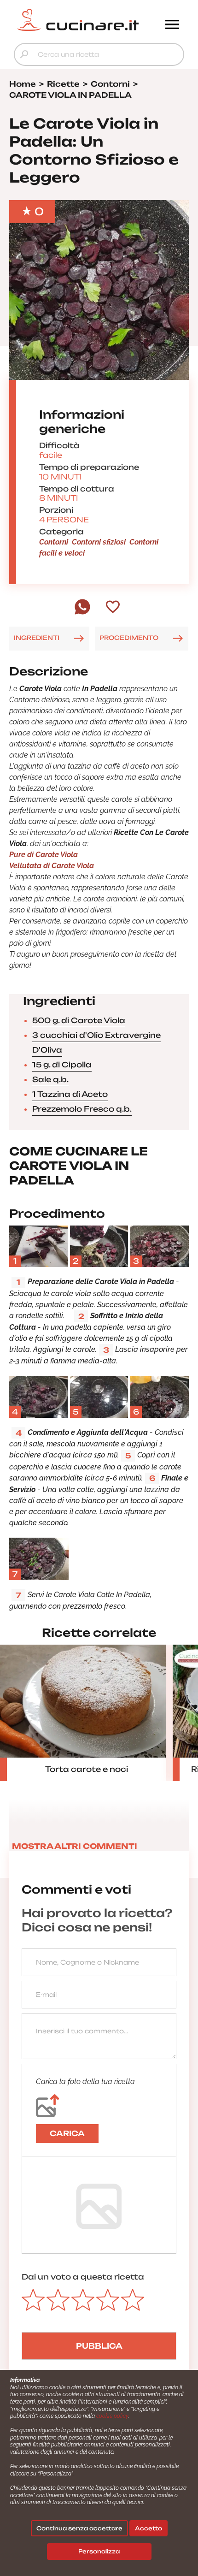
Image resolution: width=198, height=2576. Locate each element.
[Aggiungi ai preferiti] (113, 608)
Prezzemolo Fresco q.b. (82, 1109)
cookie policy (112, 2416)
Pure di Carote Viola (44, 855)
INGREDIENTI (37, 638)
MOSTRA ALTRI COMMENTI (75, 1846)
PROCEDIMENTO (129, 638)
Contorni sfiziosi (99, 542)
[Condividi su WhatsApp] (82, 612)
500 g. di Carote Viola (79, 1020)
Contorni (54, 542)
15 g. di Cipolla (62, 1065)
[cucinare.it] (78, 20)
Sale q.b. (50, 1079)
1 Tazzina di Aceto (70, 1094)
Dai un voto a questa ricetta (83, 2277)
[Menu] (172, 25)
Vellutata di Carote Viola (52, 866)
